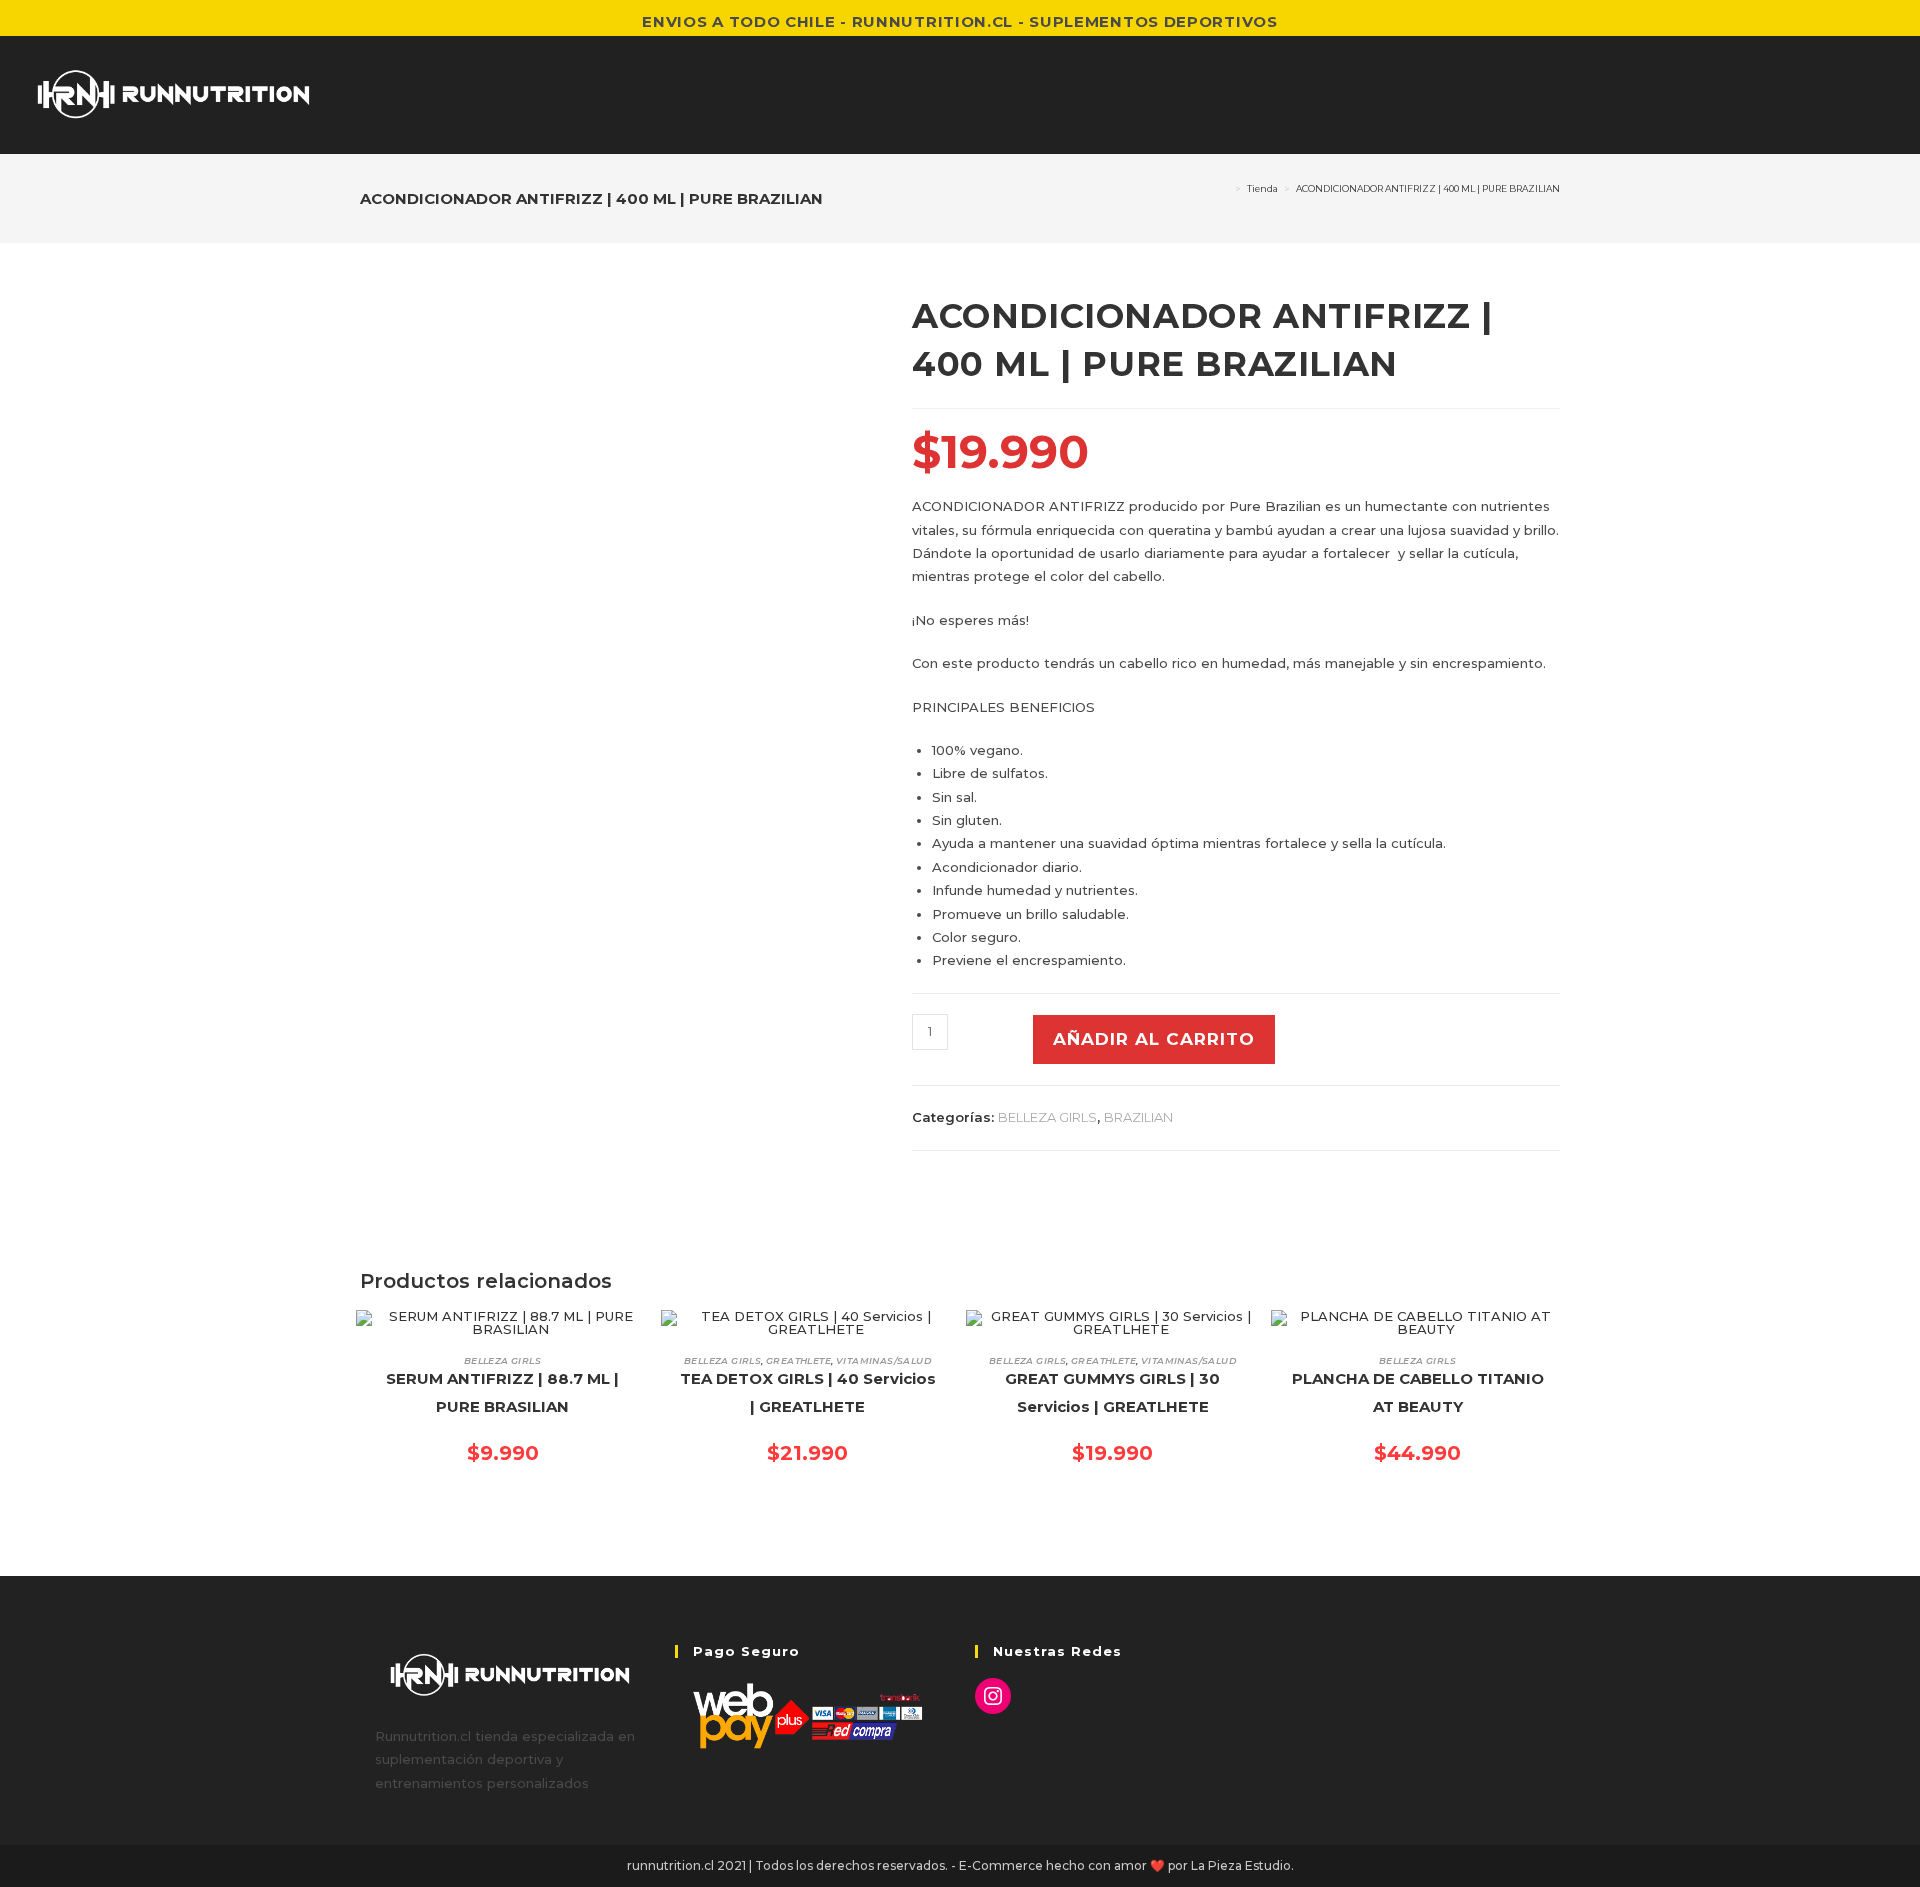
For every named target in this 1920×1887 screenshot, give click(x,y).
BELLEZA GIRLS (1047, 1117)
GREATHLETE (798, 1360)
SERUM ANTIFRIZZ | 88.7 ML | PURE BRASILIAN (502, 1393)
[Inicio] (1225, 188)
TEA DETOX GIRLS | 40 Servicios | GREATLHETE (808, 1393)
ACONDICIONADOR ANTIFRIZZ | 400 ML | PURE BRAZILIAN (1428, 188)
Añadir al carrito (1154, 1039)
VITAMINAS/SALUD (883, 1360)
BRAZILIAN (1138, 1117)
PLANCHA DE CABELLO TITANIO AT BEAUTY (1418, 1393)
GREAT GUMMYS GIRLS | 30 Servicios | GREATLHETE (1112, 1393)
